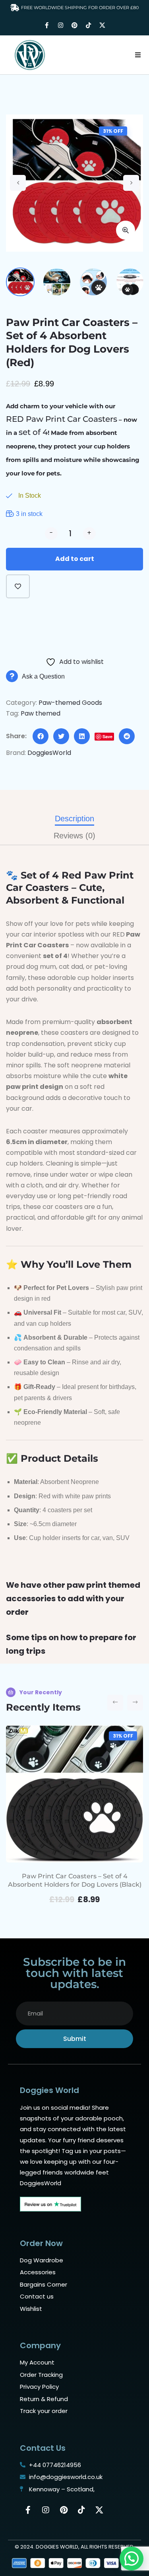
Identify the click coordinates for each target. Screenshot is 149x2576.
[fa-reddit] (127, 736)
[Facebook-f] (47, 25)
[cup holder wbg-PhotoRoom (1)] (74, 183)
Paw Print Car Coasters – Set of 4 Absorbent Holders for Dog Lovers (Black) (75, 1880)
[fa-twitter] (61, 736)
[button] (138, 55)
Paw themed (41, 713)
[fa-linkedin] (82, 736)
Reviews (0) (74, 836)
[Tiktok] (89, 25)
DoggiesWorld (49, 753)
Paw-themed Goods (70, 703)
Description (74, 819)
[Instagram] (61, 25)
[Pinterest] (75, 25)
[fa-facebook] (41, 736)
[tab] (74, 819)
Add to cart (75, 559)
